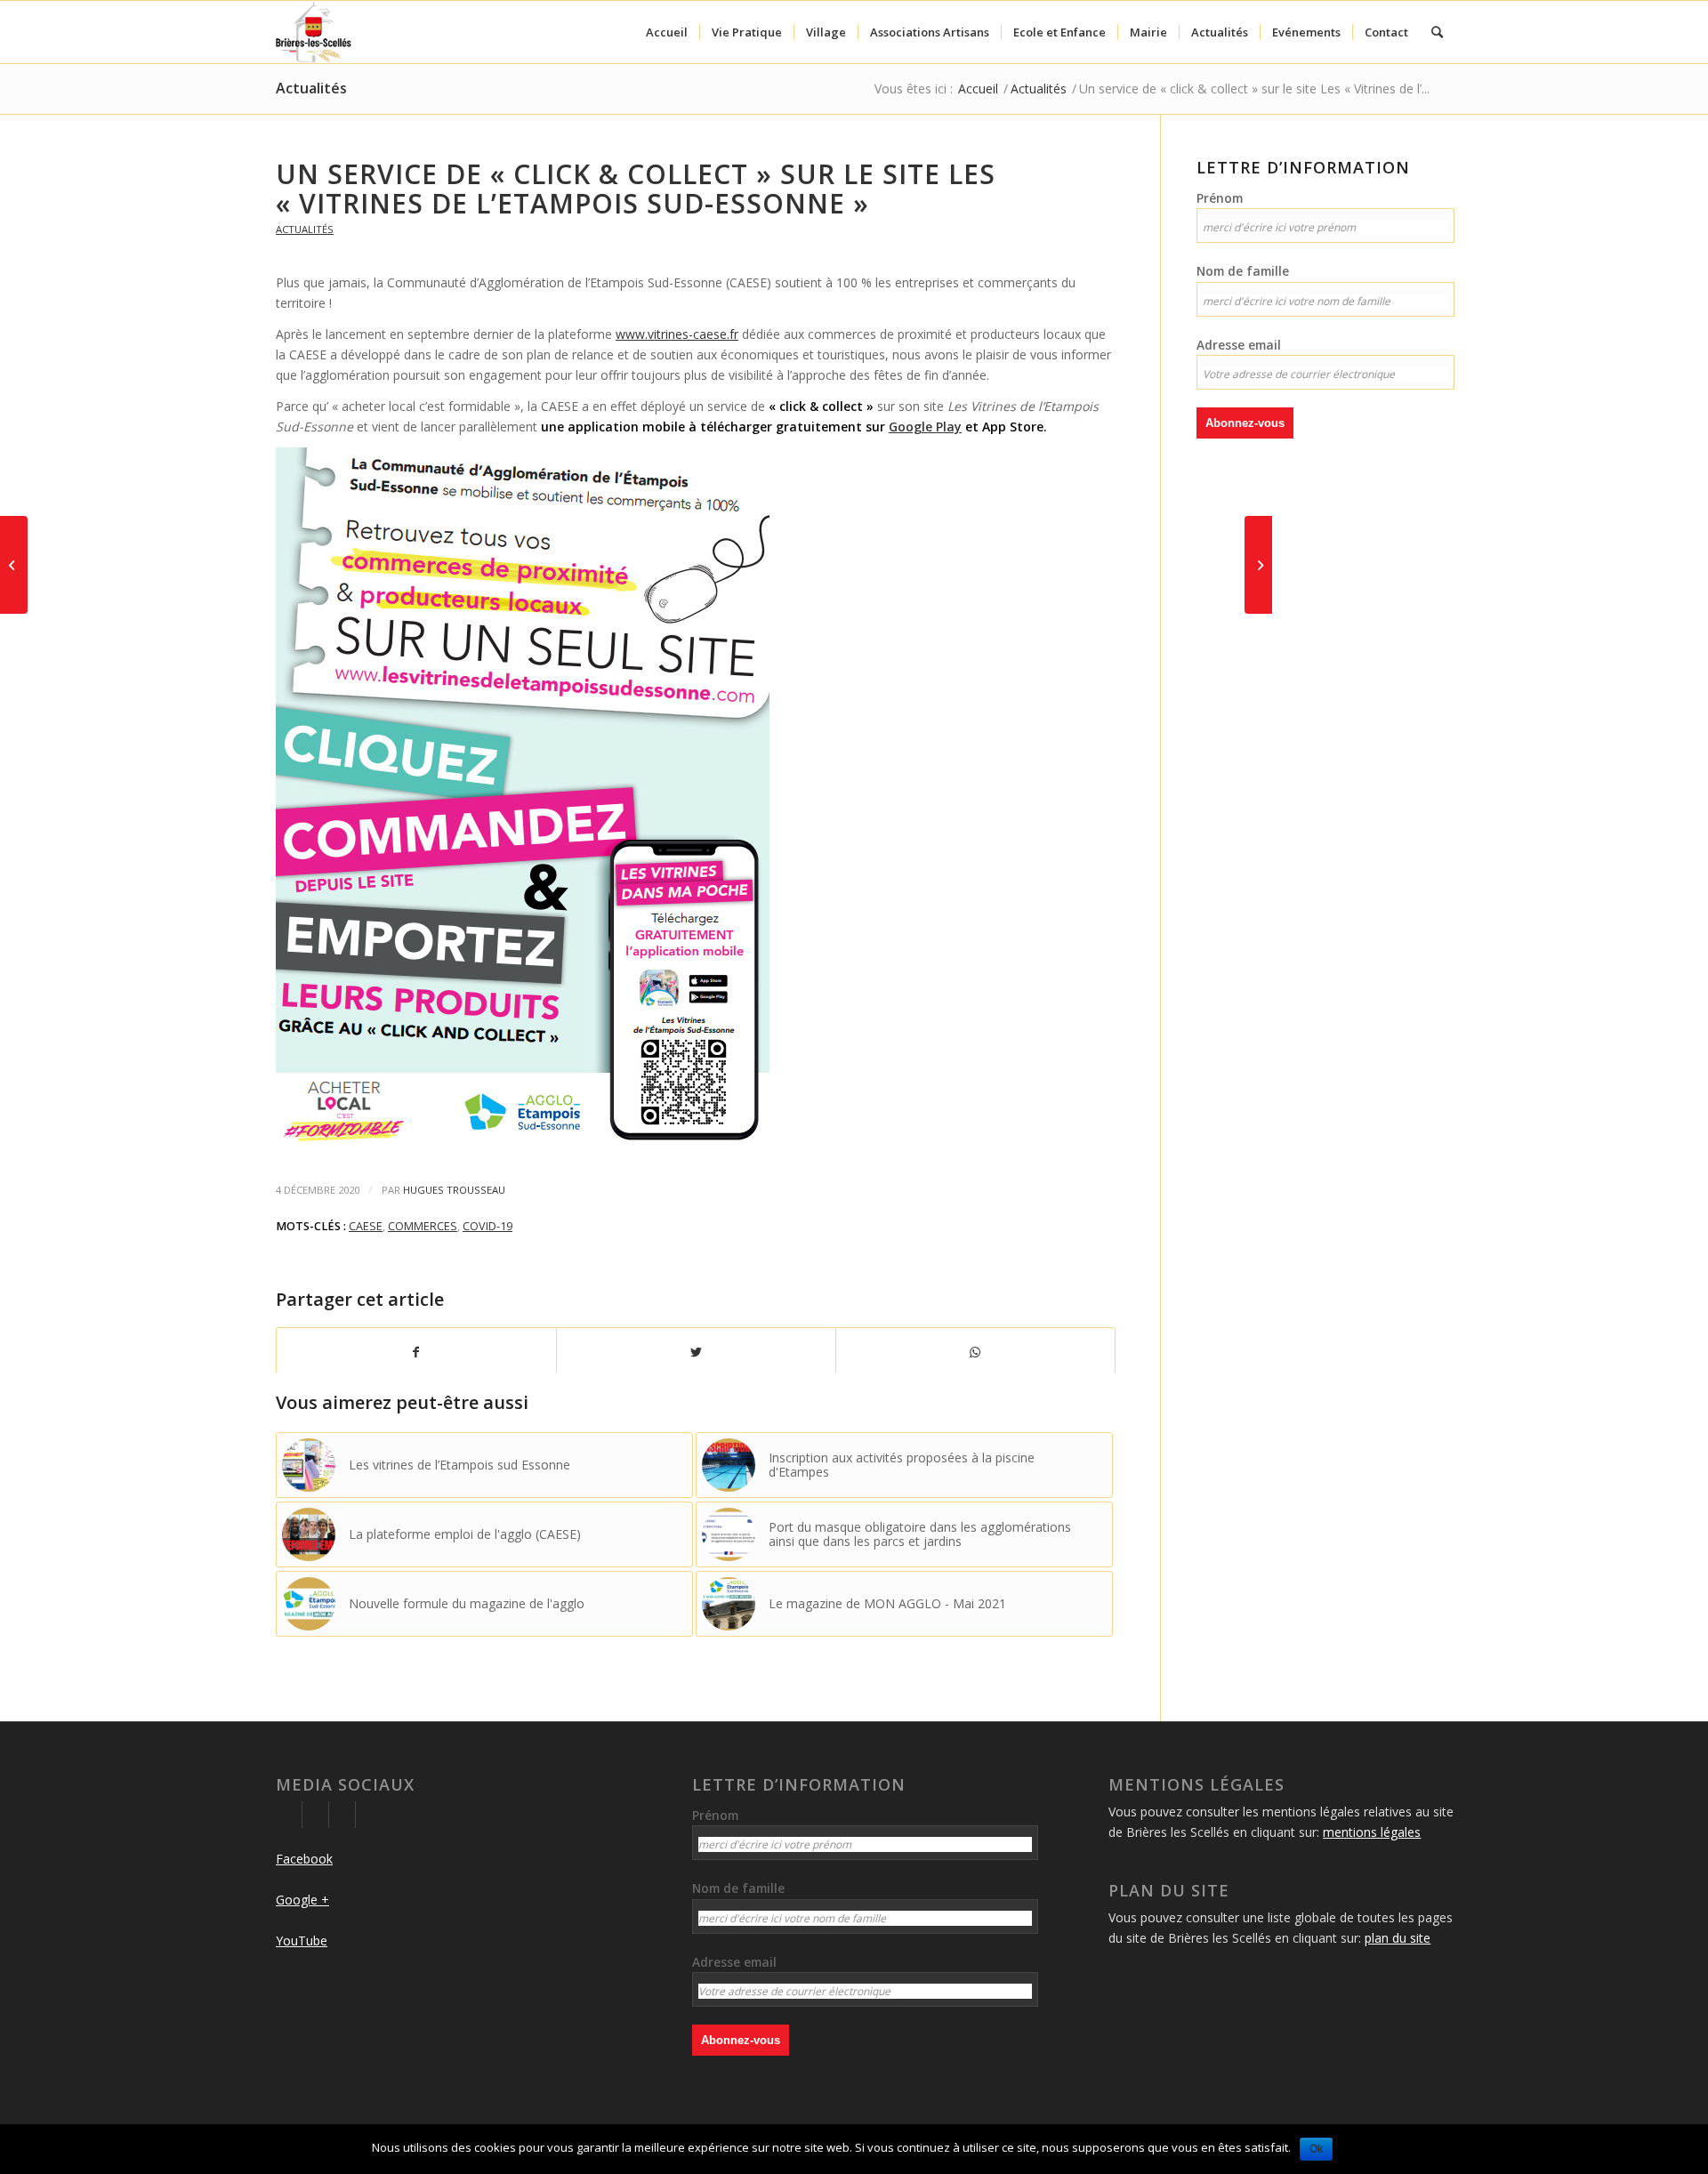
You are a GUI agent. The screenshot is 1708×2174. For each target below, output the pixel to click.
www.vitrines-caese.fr (677, 334)
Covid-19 (487, 1226)
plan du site (1398, 1938)
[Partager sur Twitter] (696, 1352)
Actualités (311, 88)
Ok (1316, 2149)
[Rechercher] (1437, 32)
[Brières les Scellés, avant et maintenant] (1258, 565)
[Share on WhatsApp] (975, 1352)
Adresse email (1239, 345)
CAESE (366, 1226)
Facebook (304, 1859)
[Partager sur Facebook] (416, 1352)
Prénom (1220, 198)
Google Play (925, 427)
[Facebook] (289, 1815)
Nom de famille (1243, 271)
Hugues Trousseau (454, 1190)
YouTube (302, 1940)
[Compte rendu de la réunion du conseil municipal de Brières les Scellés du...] (14, 565)
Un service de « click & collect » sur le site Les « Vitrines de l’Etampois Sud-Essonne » (636, 189)
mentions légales (1372, 1832)
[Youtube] (342, 1815)
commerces (423, 1226)
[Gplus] (315, 1815)
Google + (302, 1900)
